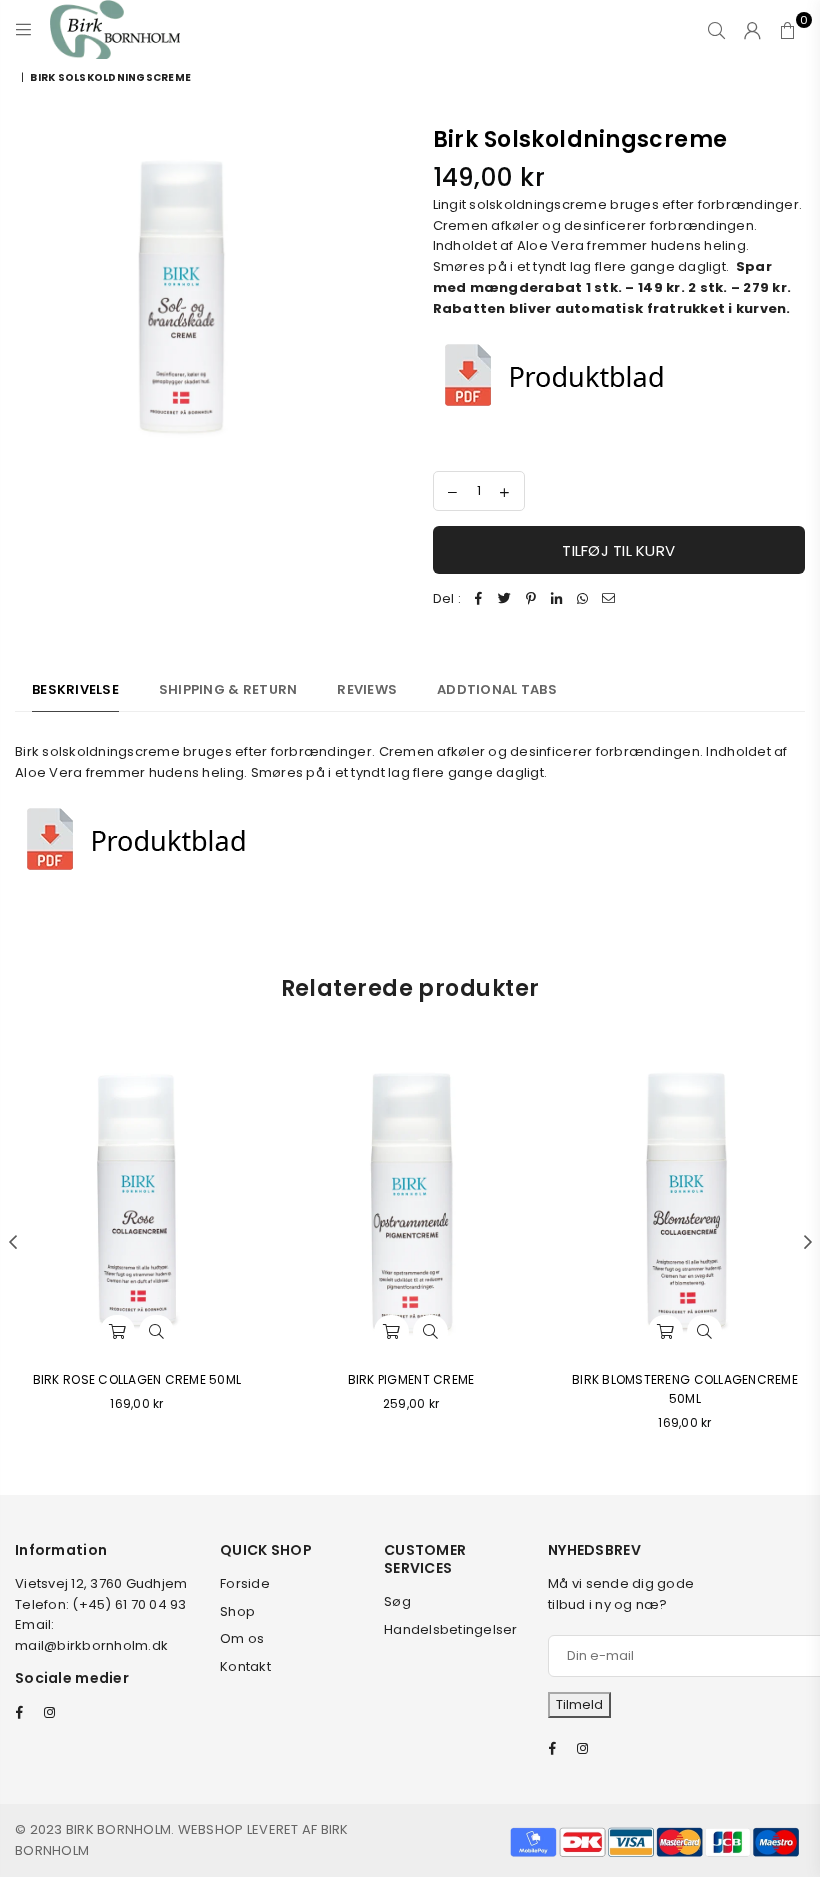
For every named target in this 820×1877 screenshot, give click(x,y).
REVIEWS (367, 689)
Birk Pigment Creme (411, 1379)
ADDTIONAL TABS (497, 689)
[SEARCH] (716, 30)
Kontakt (245, 1666)
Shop (237, 1611)
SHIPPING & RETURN (228, 689)
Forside (245, 1583)
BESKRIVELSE (75, 689)
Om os (242, 1638)
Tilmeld (579, 1704)
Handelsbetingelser (451, 1629)
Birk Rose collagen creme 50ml (137, 1379)
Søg (397, 1601)
